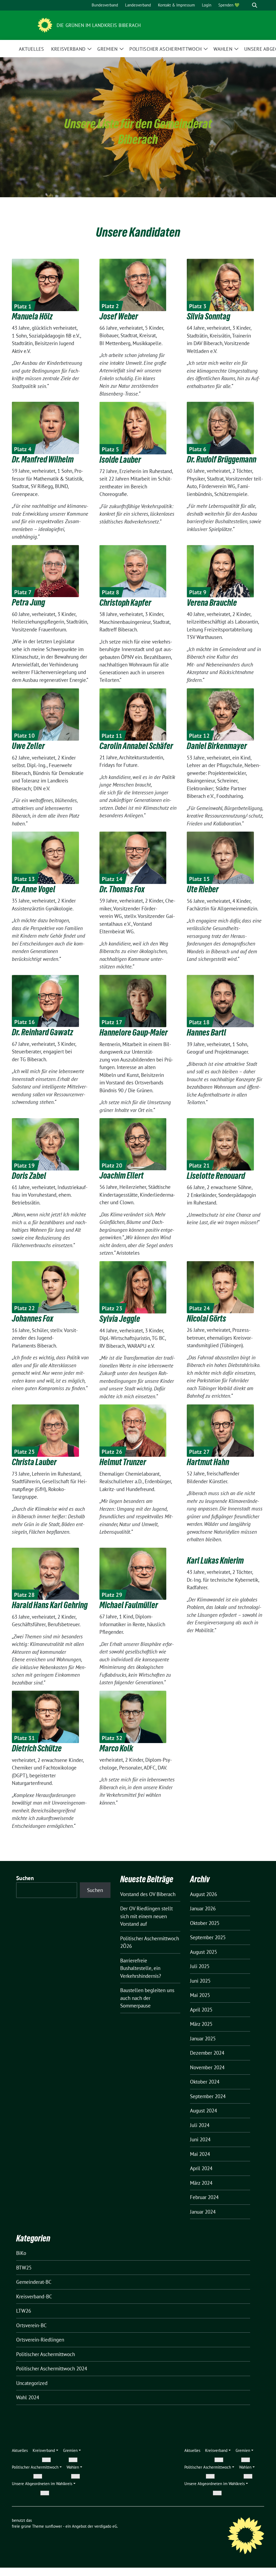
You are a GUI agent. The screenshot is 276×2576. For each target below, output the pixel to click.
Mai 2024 (200, 2154)
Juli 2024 (200, 2125)
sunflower (54, 2526)
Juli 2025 (200, 1966)
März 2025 (201, 2024)
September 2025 (208, 1937)
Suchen (25, 1878)
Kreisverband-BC (34, 2296)
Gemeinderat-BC (34, 2282)
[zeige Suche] (255, 5)
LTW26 (24, 2311)
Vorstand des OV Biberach (148, 1894)
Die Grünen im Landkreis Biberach (99, 25)
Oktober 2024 (205, 2082)
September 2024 (208, 2096)
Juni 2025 (200, 1981)
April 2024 (201, 2168)
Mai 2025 (200, 1995)
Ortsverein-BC (31, 2325)
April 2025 (201, 2010)
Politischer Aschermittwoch (46, 2354)
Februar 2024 (204, 2197)
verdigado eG (106, 2526)
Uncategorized (32, 2383)
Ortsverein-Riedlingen (40, 2340)
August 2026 (203, 1894)
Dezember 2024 (207, 2053)
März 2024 (201, 2183)
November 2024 (207, 2067)
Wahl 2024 (28, 2397)
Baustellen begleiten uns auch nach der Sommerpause (147, 1998)
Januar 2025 (203, 2039)
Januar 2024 (203, 2212)
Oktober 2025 (205, 1923)
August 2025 (203, 1952)
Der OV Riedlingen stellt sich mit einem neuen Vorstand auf (146, 1916)
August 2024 (203, 2111)
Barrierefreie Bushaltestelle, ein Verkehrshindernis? (141, 1968)
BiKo (21, 2253)
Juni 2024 (200, 2139)
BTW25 (24, 2268)
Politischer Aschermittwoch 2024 (52, 2369)
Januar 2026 (203, 1908)
